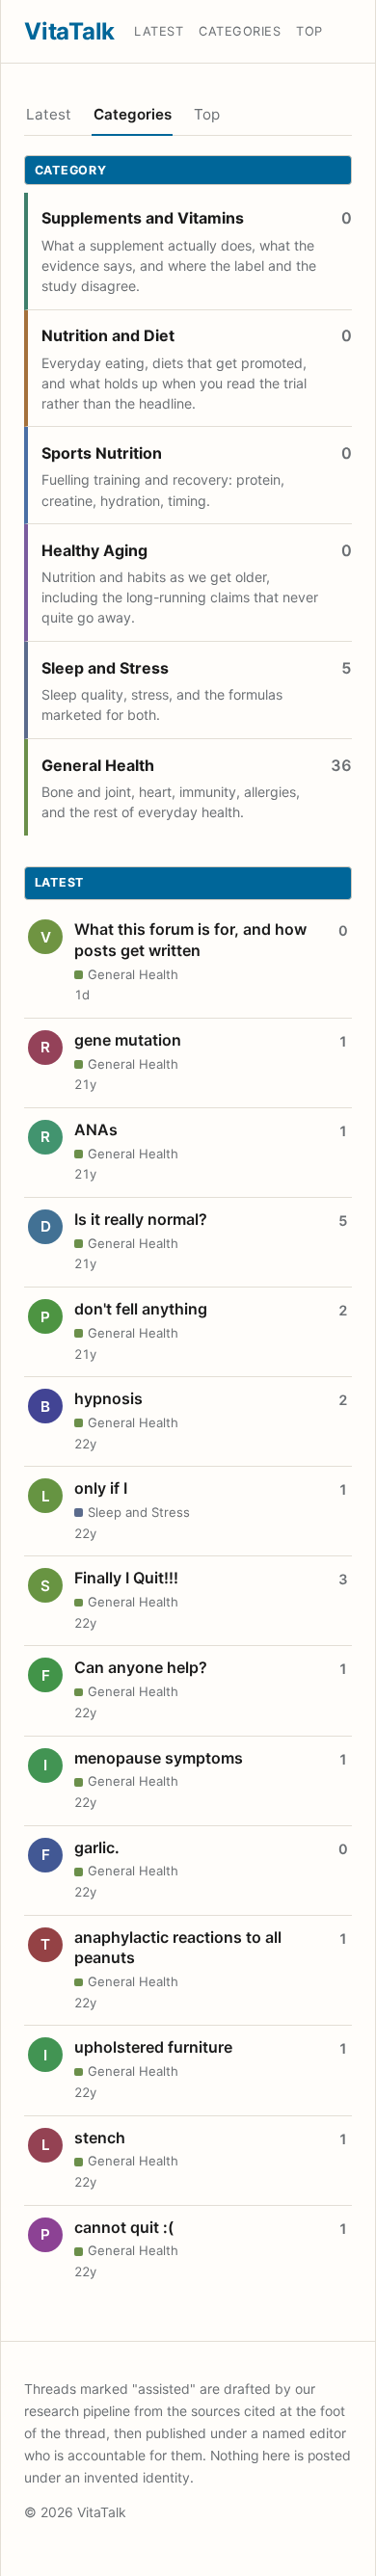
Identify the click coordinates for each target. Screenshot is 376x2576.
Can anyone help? (141, 1667)
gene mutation (128, 1040)
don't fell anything (141, 1309)
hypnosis (108, 1398)
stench (100, 2138)
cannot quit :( (124, 2227)
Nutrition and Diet (108, 335)
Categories (240, 31)
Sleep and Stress (105, 668)
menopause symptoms (159, 1758)
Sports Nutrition (102, 453)
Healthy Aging (94, 550)
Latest (159, 31)
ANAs (96, 1129)
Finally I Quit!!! (126, 1578)
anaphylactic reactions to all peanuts (178, 1948)
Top (309, 31)
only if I (101, 1488)
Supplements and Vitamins (143, 218)
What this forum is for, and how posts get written (190, 940)
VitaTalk (69, 31)
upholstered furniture (153, 2047)
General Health (98, 765)
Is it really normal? (141, 1219)
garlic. (97, 1847)
